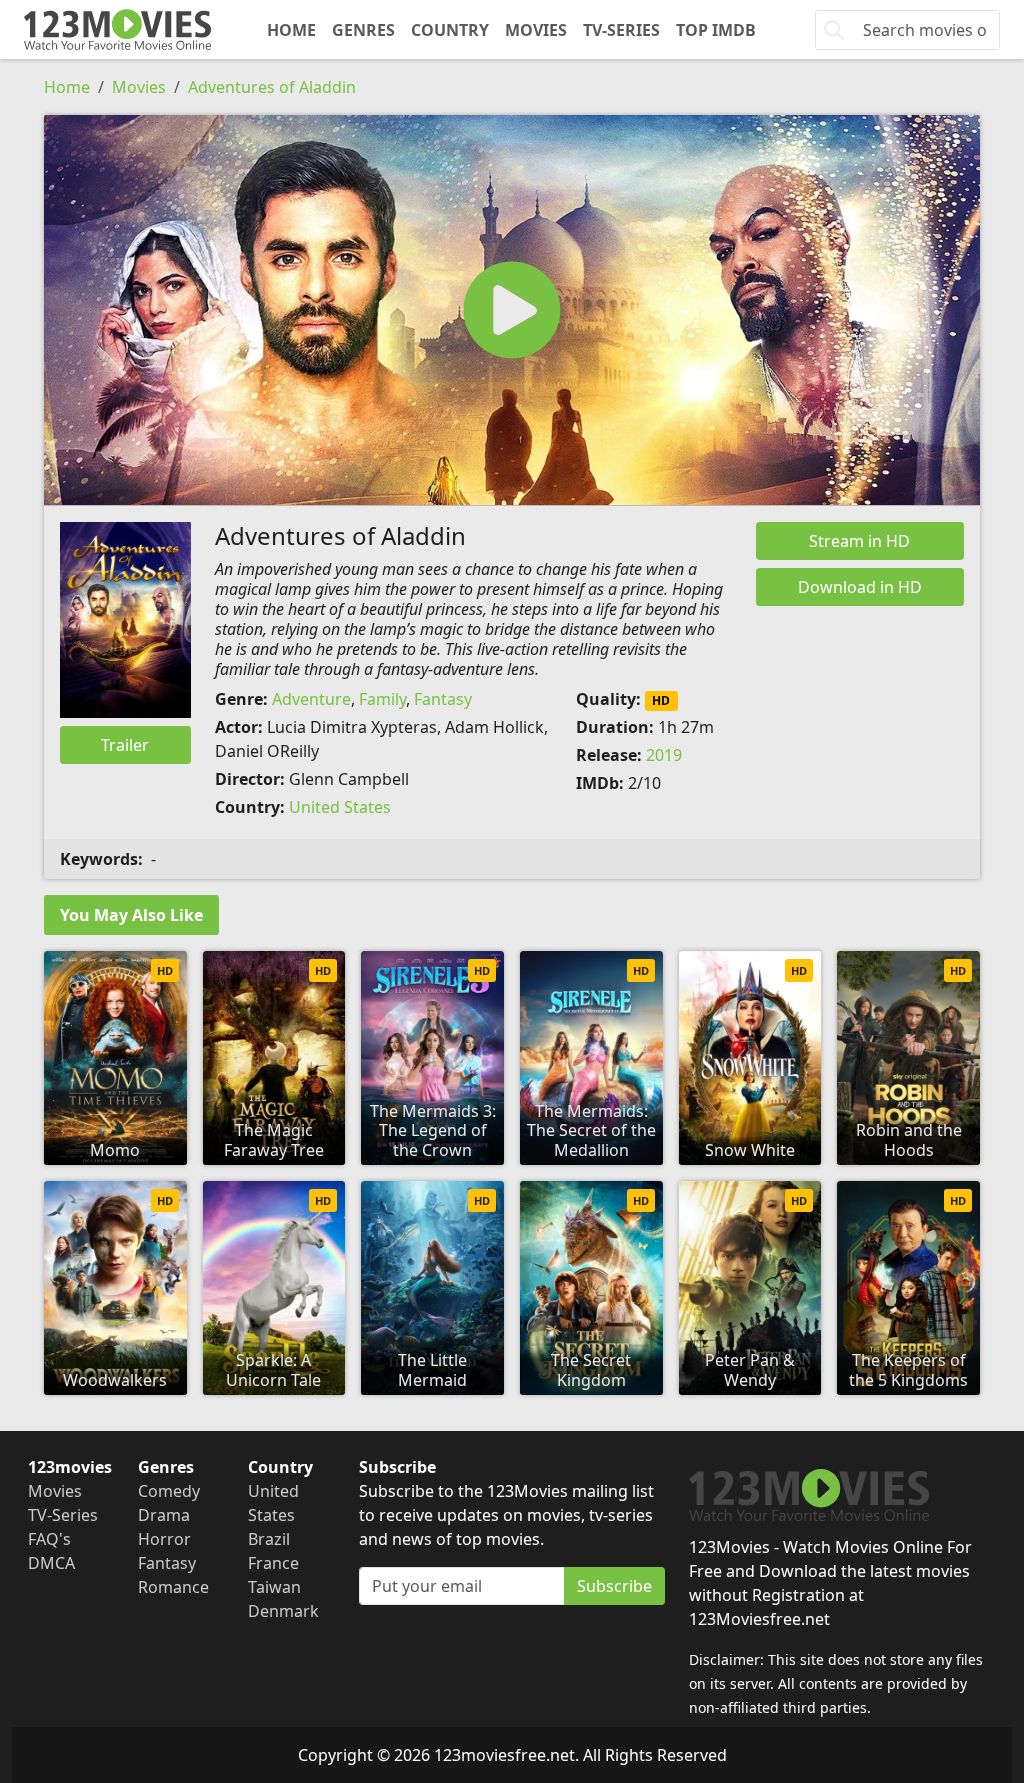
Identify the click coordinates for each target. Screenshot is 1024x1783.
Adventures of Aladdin (272, 87)
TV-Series (621, 30)
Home (291, 30)
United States (340, 807)
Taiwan (274, 1587)
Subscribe (614, 1586)
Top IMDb (716, 30)
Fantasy (443, 699)
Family (382, 699)
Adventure (311, 699)
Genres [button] (363, 30)
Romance (173, 1587)
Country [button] (450, 30)
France (273, 1563)
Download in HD (860, 587)
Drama (164, 1515)
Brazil (269, 1539)
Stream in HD (859, 541)
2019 (664, 755)
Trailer (125, 745)
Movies (536, 30)
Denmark (283, 1611)
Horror (164, 1539)
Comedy (169, 1491)
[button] (512, 310)
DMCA (51, 1563)
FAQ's (49, 1539)
